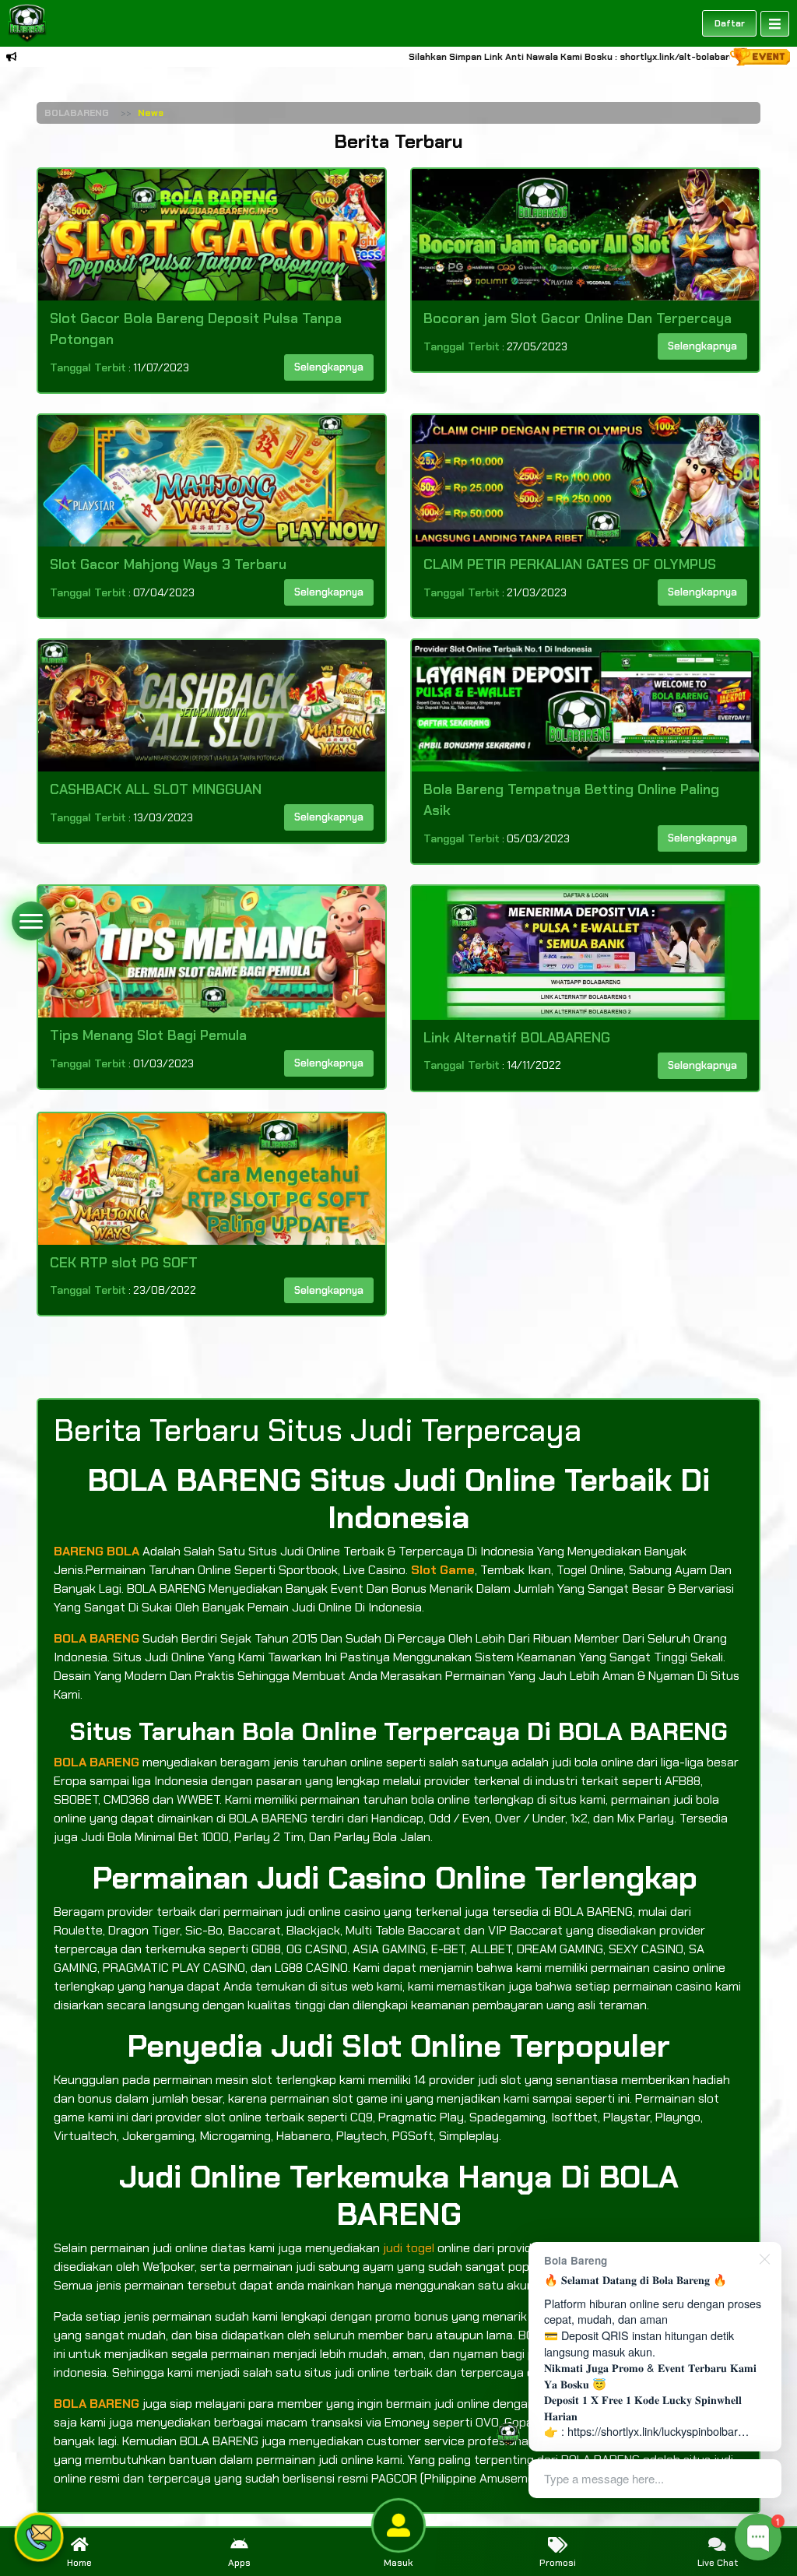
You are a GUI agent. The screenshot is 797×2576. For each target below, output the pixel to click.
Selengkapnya (329, 367)
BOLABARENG (77, 113)
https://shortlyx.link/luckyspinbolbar (653, 2431)
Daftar (730, 23)
